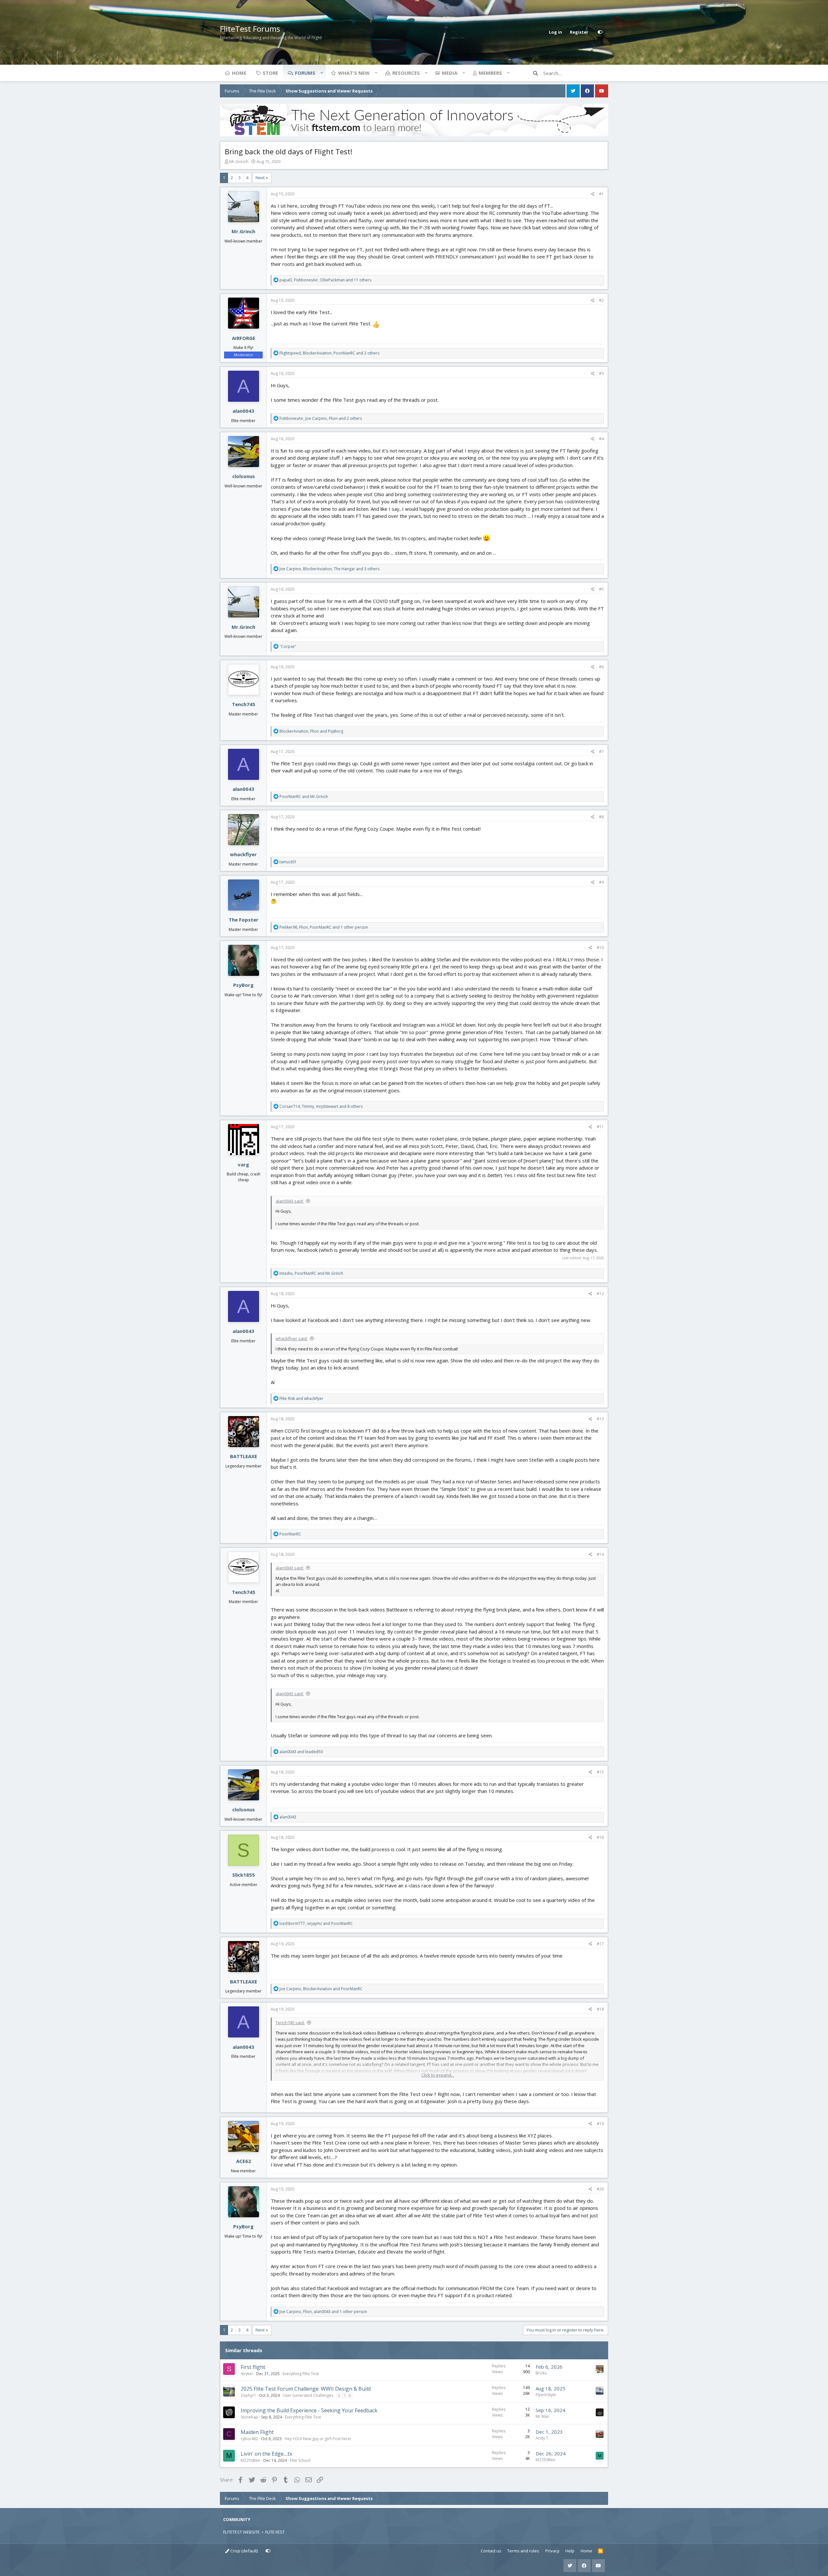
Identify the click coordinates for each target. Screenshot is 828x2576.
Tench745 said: (290, 2023)
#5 (601, 589)
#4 (601, 439)
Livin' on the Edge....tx (266, 2454)
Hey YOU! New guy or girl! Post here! (318, 2439)
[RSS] (600, 2551)
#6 (601, 667)
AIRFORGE (244, 338)
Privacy (552, 2551)
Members (490, 73)
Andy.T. (542, 2438)
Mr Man (542, 2416)
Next (260, 178)
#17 (600, 1944)
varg (243, 1164)
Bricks (541, 2373)
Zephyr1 (248, 2395)
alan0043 (243, 411)
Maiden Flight (257, 2432)
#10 (600, 948)
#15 (600, 1772)
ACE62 (244, 2161)
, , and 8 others (321, 1106)
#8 (601, 817)
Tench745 (244, 704)
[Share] (593, 194)
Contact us (491, 2551)
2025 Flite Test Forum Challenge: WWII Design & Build (306, 2389)
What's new (354, 73)
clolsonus (244, 476)
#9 (601, 882)
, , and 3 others (329, 569)
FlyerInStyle (546, 2395)
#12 (600, 1294)
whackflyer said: (292, 1338)
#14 (600, 1554)
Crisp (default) (244, 2551)
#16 (600, 1837)
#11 (600, 1127)
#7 (601, 752)
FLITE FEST (275, 2532)
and (304, 797)
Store (270, 73)
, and (311, 731)
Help (570, 2551)
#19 (600, 2124)
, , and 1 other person (324, 927)
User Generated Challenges (308, 2395)
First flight (253, 2367)
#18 (600, 2009)
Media (450, 73)
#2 (601, 300)
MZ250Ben (251, 2460)
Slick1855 (244, 1875)
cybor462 (249, 2439)
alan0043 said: (290, 1201)
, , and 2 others (329, 353)
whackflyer (243, 854)
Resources (406, 73)
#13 (600, 1419)
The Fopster (244, 920)
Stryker (247, 2374)
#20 (600, 2189)
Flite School (300, 2460)
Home (239, 73)
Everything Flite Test (301, 2374)
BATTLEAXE (244, 1456)
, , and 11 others (325, 280)
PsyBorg (243, 985)
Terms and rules (523, 2551)
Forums (305, 73)
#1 (601, 194)
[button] (321, 73)
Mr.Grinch (239, 161)
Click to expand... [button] (438, 2075)
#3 (601, 373)
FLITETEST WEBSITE (241, 2532)
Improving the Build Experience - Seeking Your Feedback (309, 2410)
